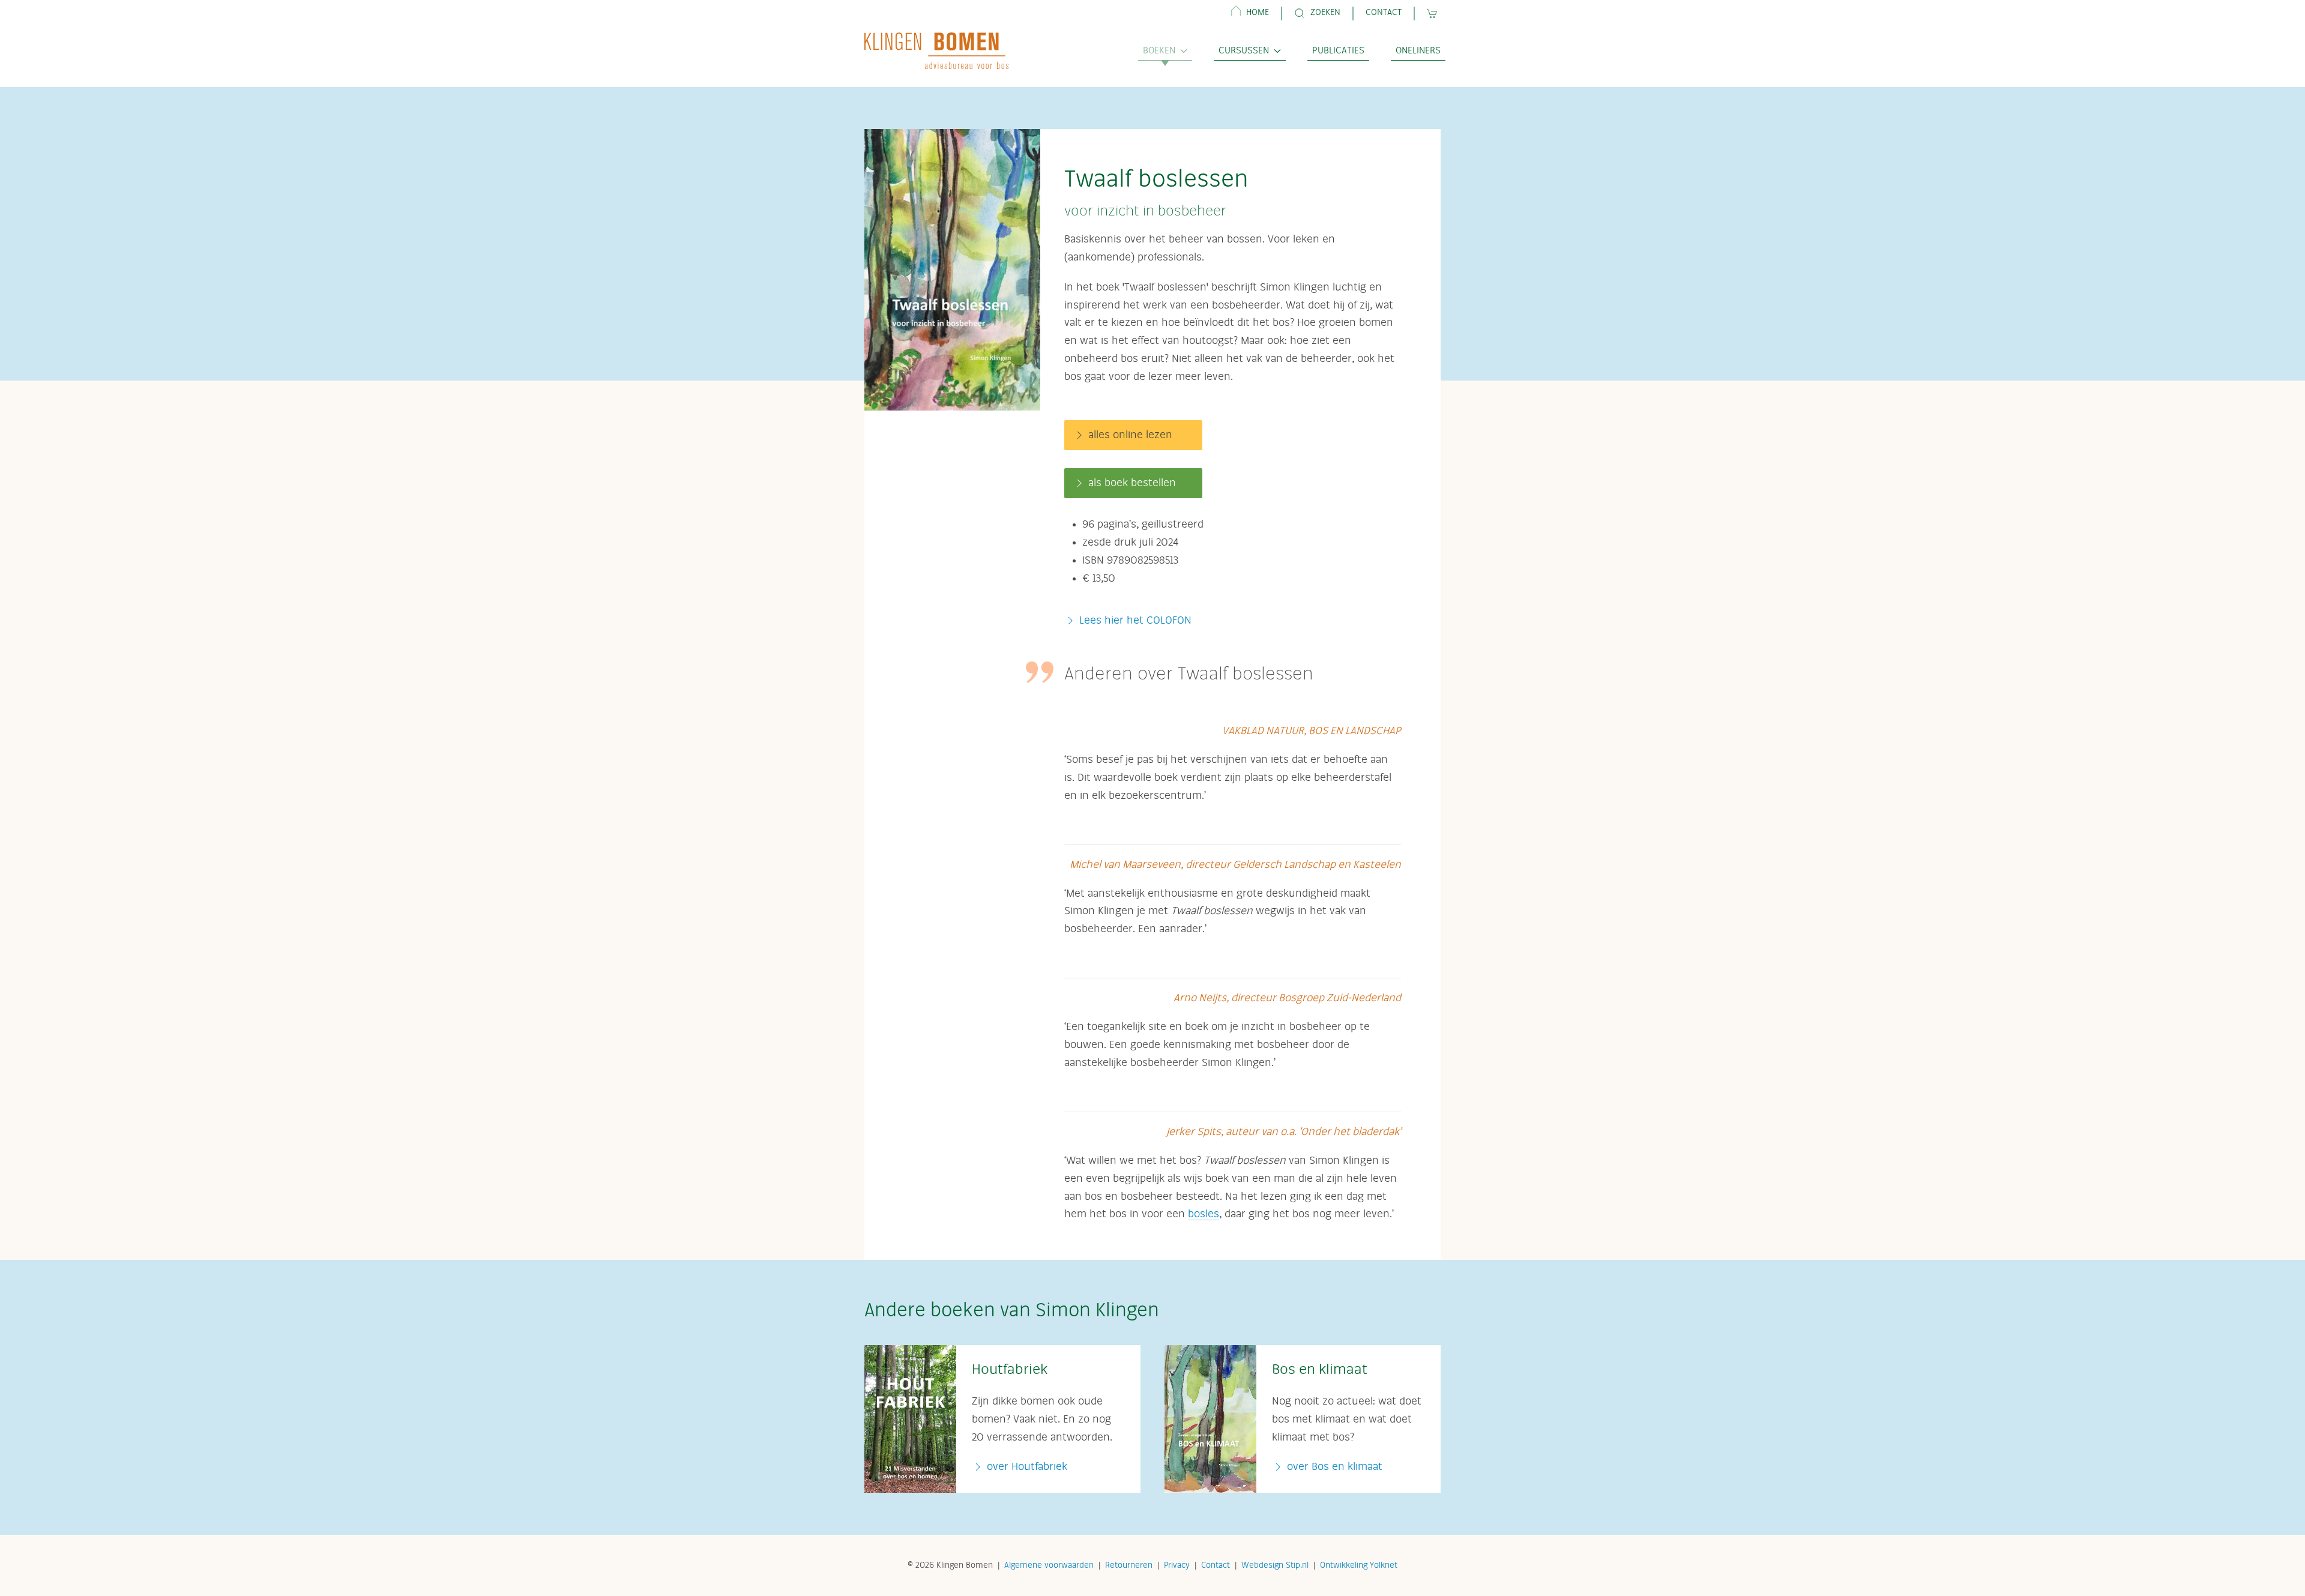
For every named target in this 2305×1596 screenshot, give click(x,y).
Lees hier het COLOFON (1135, 621)
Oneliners (1418, 51)
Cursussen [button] (1244, 51)
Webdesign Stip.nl (1275, 1565)
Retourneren (1129, 1565)
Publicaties (1338, 51)
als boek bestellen (1132, 483)
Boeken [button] (1159, 51)
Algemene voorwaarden (1049, 1565)
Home (1258, 13)
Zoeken (1325, 13)
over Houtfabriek (1026, 1467)
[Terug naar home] (936, 51)
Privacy (1177, 1565)
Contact (1384, 13)
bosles (1204, 1214)
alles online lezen (1130, 435)
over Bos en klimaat (1333, 1467)
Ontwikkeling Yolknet (1359, 1565)
